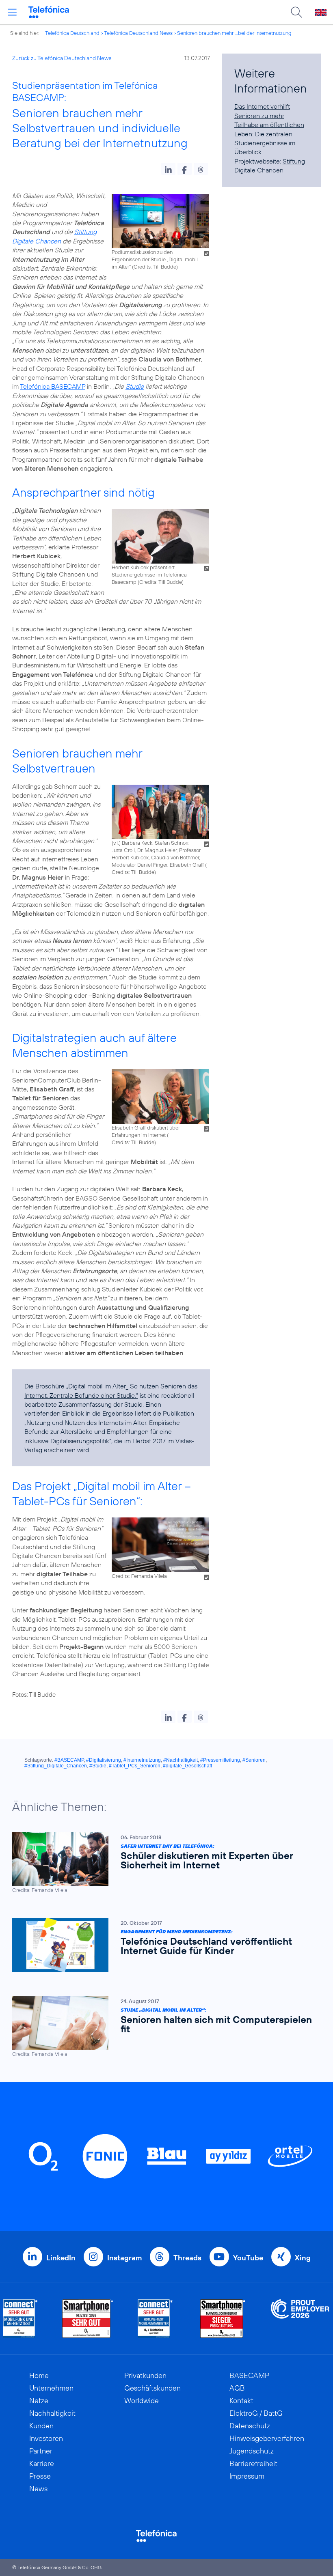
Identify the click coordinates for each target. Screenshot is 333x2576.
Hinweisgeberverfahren (267, 2438)
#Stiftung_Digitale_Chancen (56, 1766)
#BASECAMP (69, 1760)
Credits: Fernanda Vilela (139, 1576)
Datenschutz (250, 2426)
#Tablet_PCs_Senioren (135, 1766)
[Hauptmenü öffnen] (12, 12)
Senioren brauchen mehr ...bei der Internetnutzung (234, 33)
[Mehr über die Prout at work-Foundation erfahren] (300, 2319)
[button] (168, 169)
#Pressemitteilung (220, 1760)
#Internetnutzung (142, 1760)
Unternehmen (51, 2388)
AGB (237, 2388)
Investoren (46, 2438)
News (38, 2489)
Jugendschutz (252, 2451)
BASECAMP (249, 2375)
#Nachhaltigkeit (181, 1760)
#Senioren (254, 1760)
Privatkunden (145, 2375)
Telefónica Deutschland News (138, 33)
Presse (40, 2476)
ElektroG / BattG (256, 2413)
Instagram (124, 2258)
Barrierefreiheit (253, 2463)
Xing (303, 2258)
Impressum (247, 2476)
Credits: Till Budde (155, 267)
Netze (39, 2401)
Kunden (41, 2426)
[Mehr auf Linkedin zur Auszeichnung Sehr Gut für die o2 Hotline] (155, 2319)
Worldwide (142, 2401)
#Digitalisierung (104, 1760)
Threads (187, 2258)
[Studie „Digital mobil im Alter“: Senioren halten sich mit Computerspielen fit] (162, 2027)
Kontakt (241, 2401)
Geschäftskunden (152, 2388)
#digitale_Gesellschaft (187, 1766)
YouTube (248, 2258)
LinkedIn (61, 2258)
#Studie (98, 1766)
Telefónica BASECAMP (53, 386)
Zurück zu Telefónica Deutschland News (62, 58)
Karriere (42, 2463)
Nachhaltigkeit (52, 2413)
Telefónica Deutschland (72, 33)
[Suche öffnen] (296, 12)
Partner (41, 2451)
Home (39, 2375)
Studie (135, 386)
